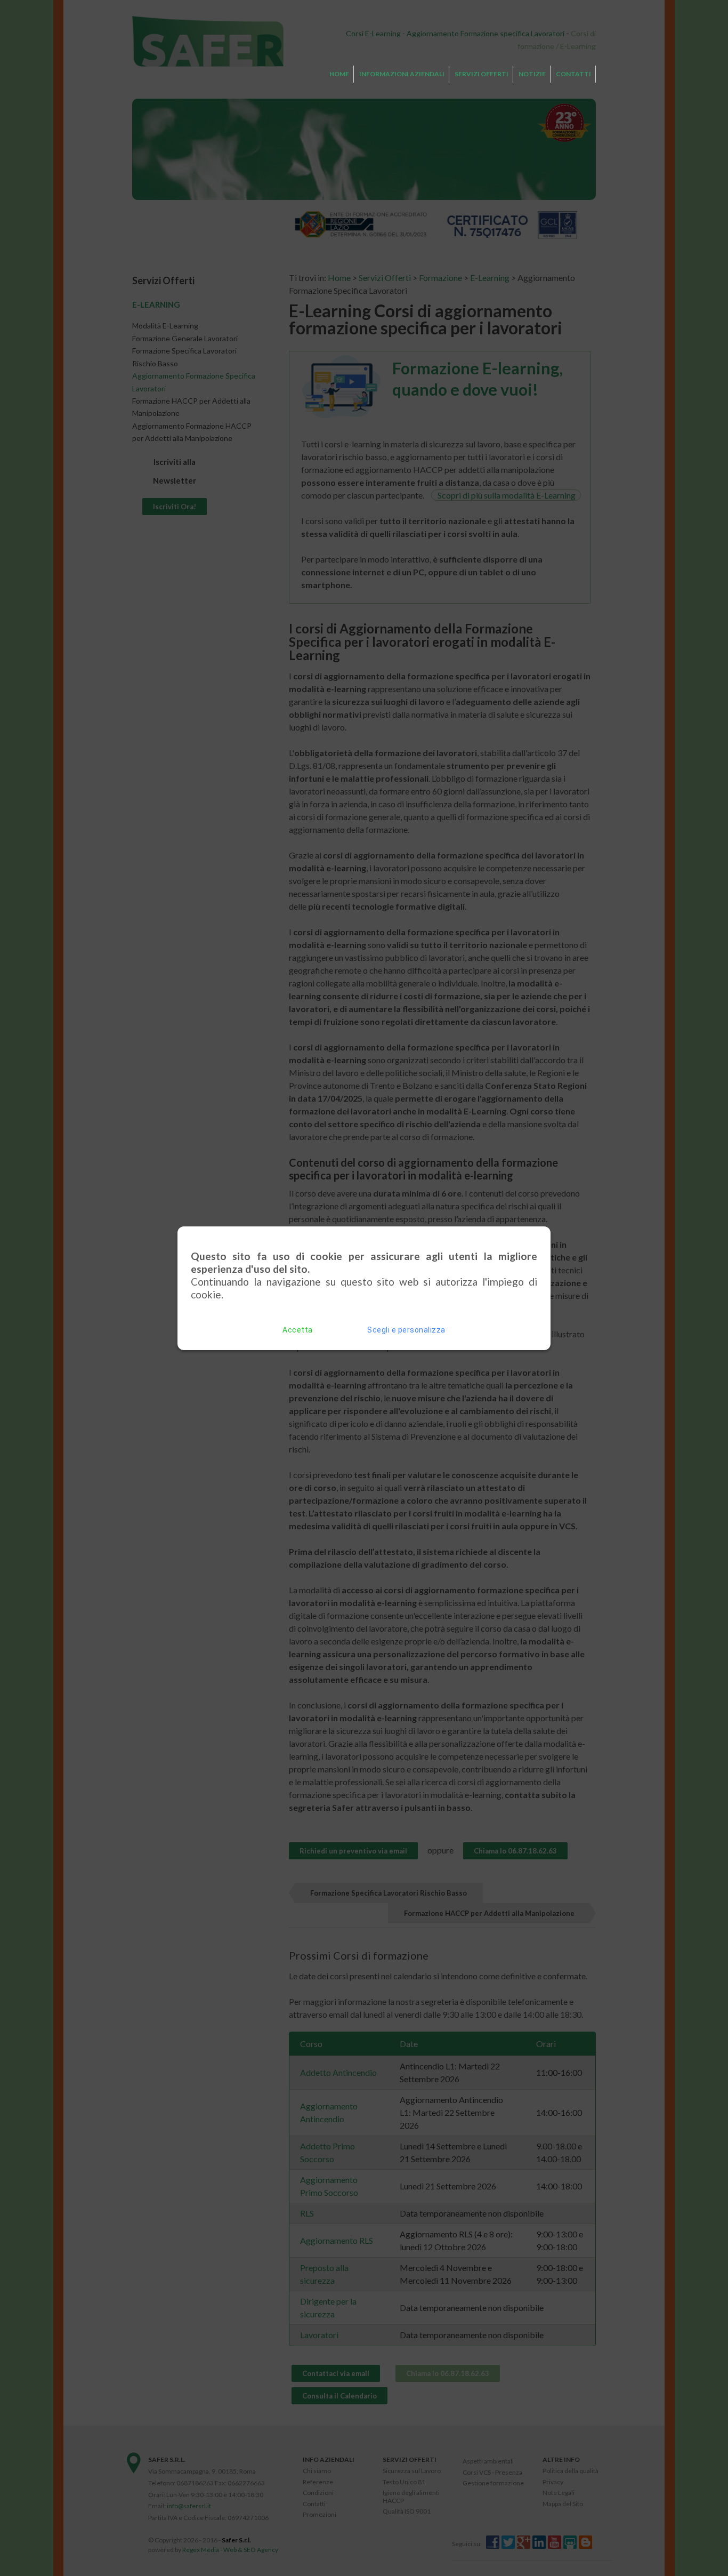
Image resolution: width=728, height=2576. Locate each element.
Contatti (573, 74)
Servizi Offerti (482, 74)
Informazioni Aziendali (402, 74)
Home (339, 74)
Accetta (298, 1330)
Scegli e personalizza (406, 1330)
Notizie (532, 74)
